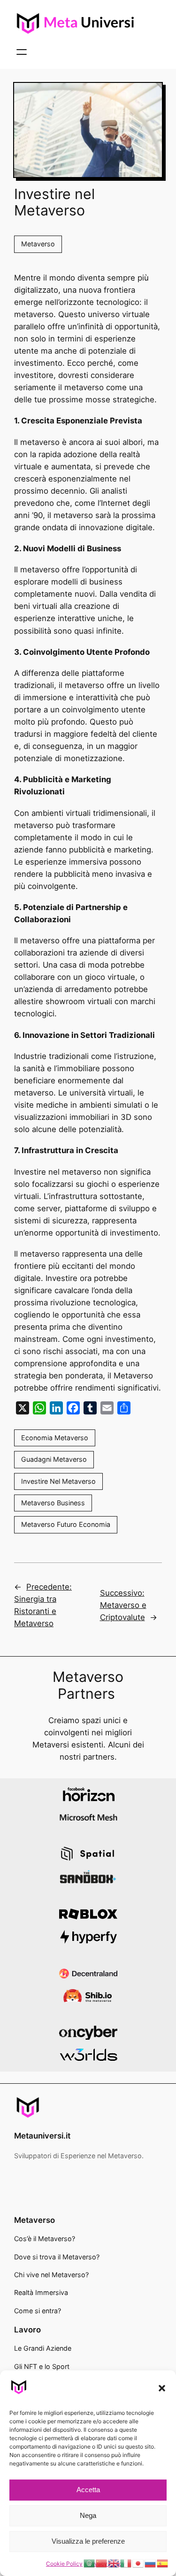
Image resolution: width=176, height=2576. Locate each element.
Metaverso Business (53, 1503)
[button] (162, 2388)
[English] (114, 2563)
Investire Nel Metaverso (58, 1481)
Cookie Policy (64, 2564)
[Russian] (151, 2563)
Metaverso (38, 244)
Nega (88, 2515)
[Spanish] (163, 2563)
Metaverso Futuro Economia (66, 1524)
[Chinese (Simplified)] (102, 2563)
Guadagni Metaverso (54, 1459)
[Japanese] (138, 2563)
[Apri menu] (22, 52)
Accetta (88, 2490)
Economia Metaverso (55, 1438)
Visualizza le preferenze (88, 2541)
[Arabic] (90, 2563)
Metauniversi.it (42, 2136)
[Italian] (126, 2563)
